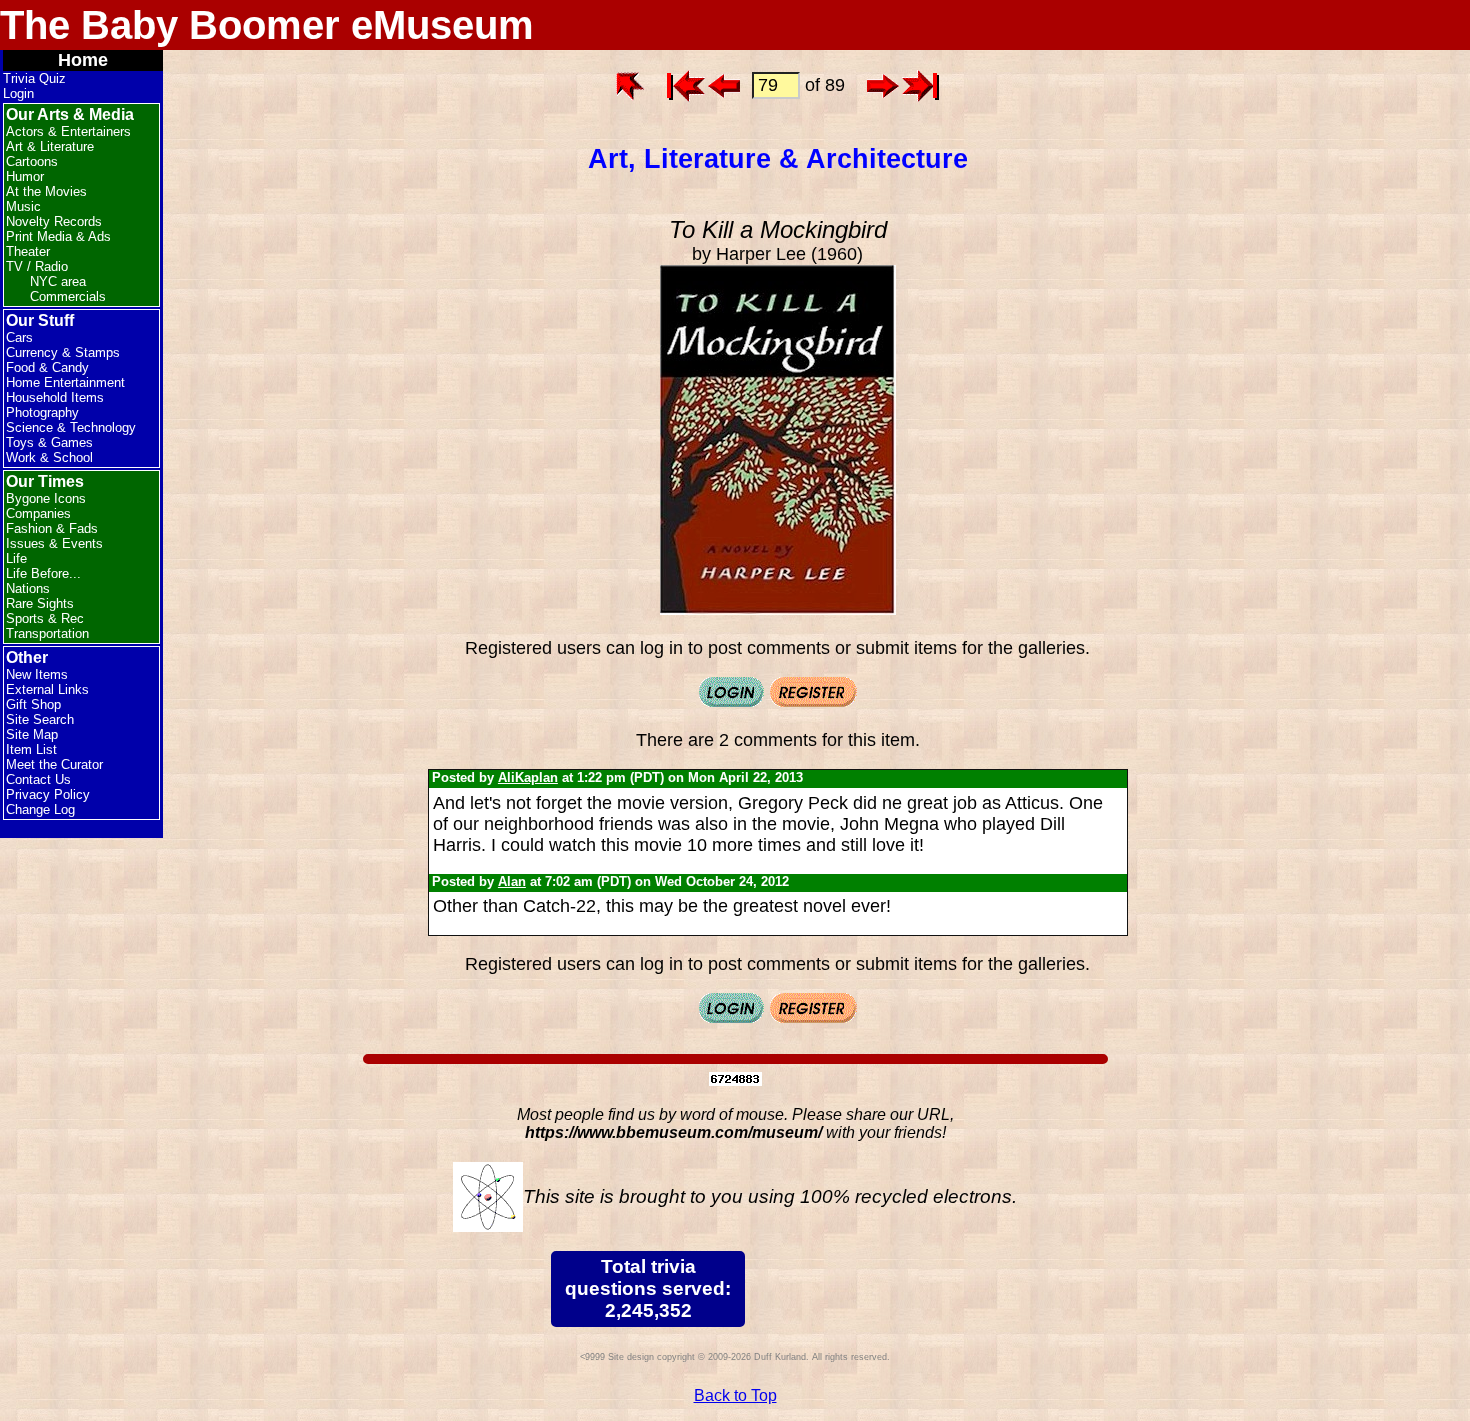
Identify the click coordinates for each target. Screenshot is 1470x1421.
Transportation (47, 633)
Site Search (40, 719)
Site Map (32, 734)
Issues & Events (54, 543)
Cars (19, 337)
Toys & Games (49, 442)
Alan (512, 881)
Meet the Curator (54, 764)
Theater (28, 251)
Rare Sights (40, 603)
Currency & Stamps (63, 352)
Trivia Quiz (34, 78)
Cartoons (32, 161)
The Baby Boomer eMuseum (267, 25)
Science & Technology (71, 427)
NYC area (58, 281)
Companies (38, 513)
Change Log (40, 809)
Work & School (49, 457)
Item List (31, 749)
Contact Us (38, 779)
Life (16, 558)
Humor (25, 176)
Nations (28, 588)
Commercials (68, 296)
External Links (47, 689)
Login (18, 93)
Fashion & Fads (52, 528)
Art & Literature (50, 146)
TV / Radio (37, 266)
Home (83, 60)
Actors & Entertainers (68, 131)
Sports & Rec (45, 618)
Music (23, 206)
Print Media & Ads (58, 236)
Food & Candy (47, 367)
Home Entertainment (65, 382)
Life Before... (43, 573)
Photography (42, 412)
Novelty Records (54, 221)
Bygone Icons (46, 498)
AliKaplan (528, 777)
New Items (37, 674)
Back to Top (735, 1395)
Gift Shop (33, 704)
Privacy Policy (48, 794)
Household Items (55, 397)
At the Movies (46, 191)
